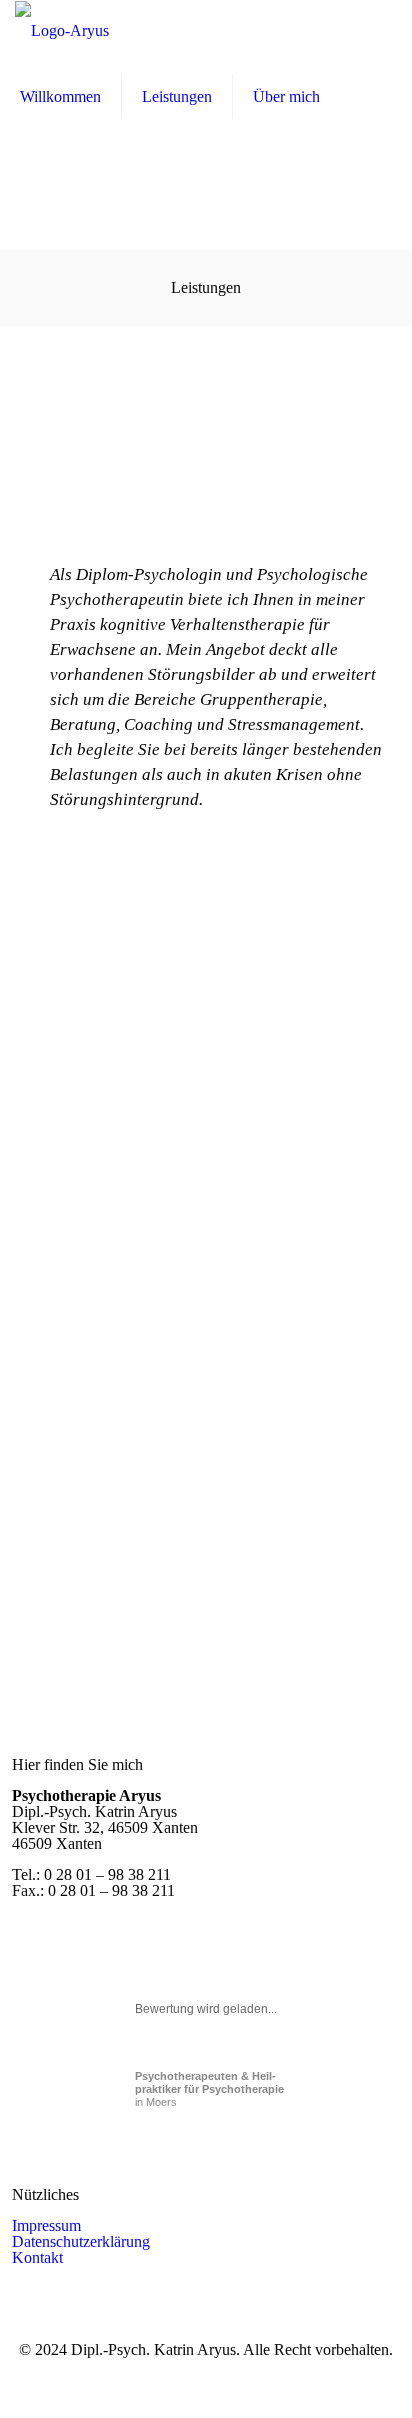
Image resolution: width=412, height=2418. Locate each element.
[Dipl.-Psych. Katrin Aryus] (62, 30)
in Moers (209, 2089)
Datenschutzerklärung (81, 2241)
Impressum (46, 2225)
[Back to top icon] (369, 2375)
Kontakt (37, 2257)
